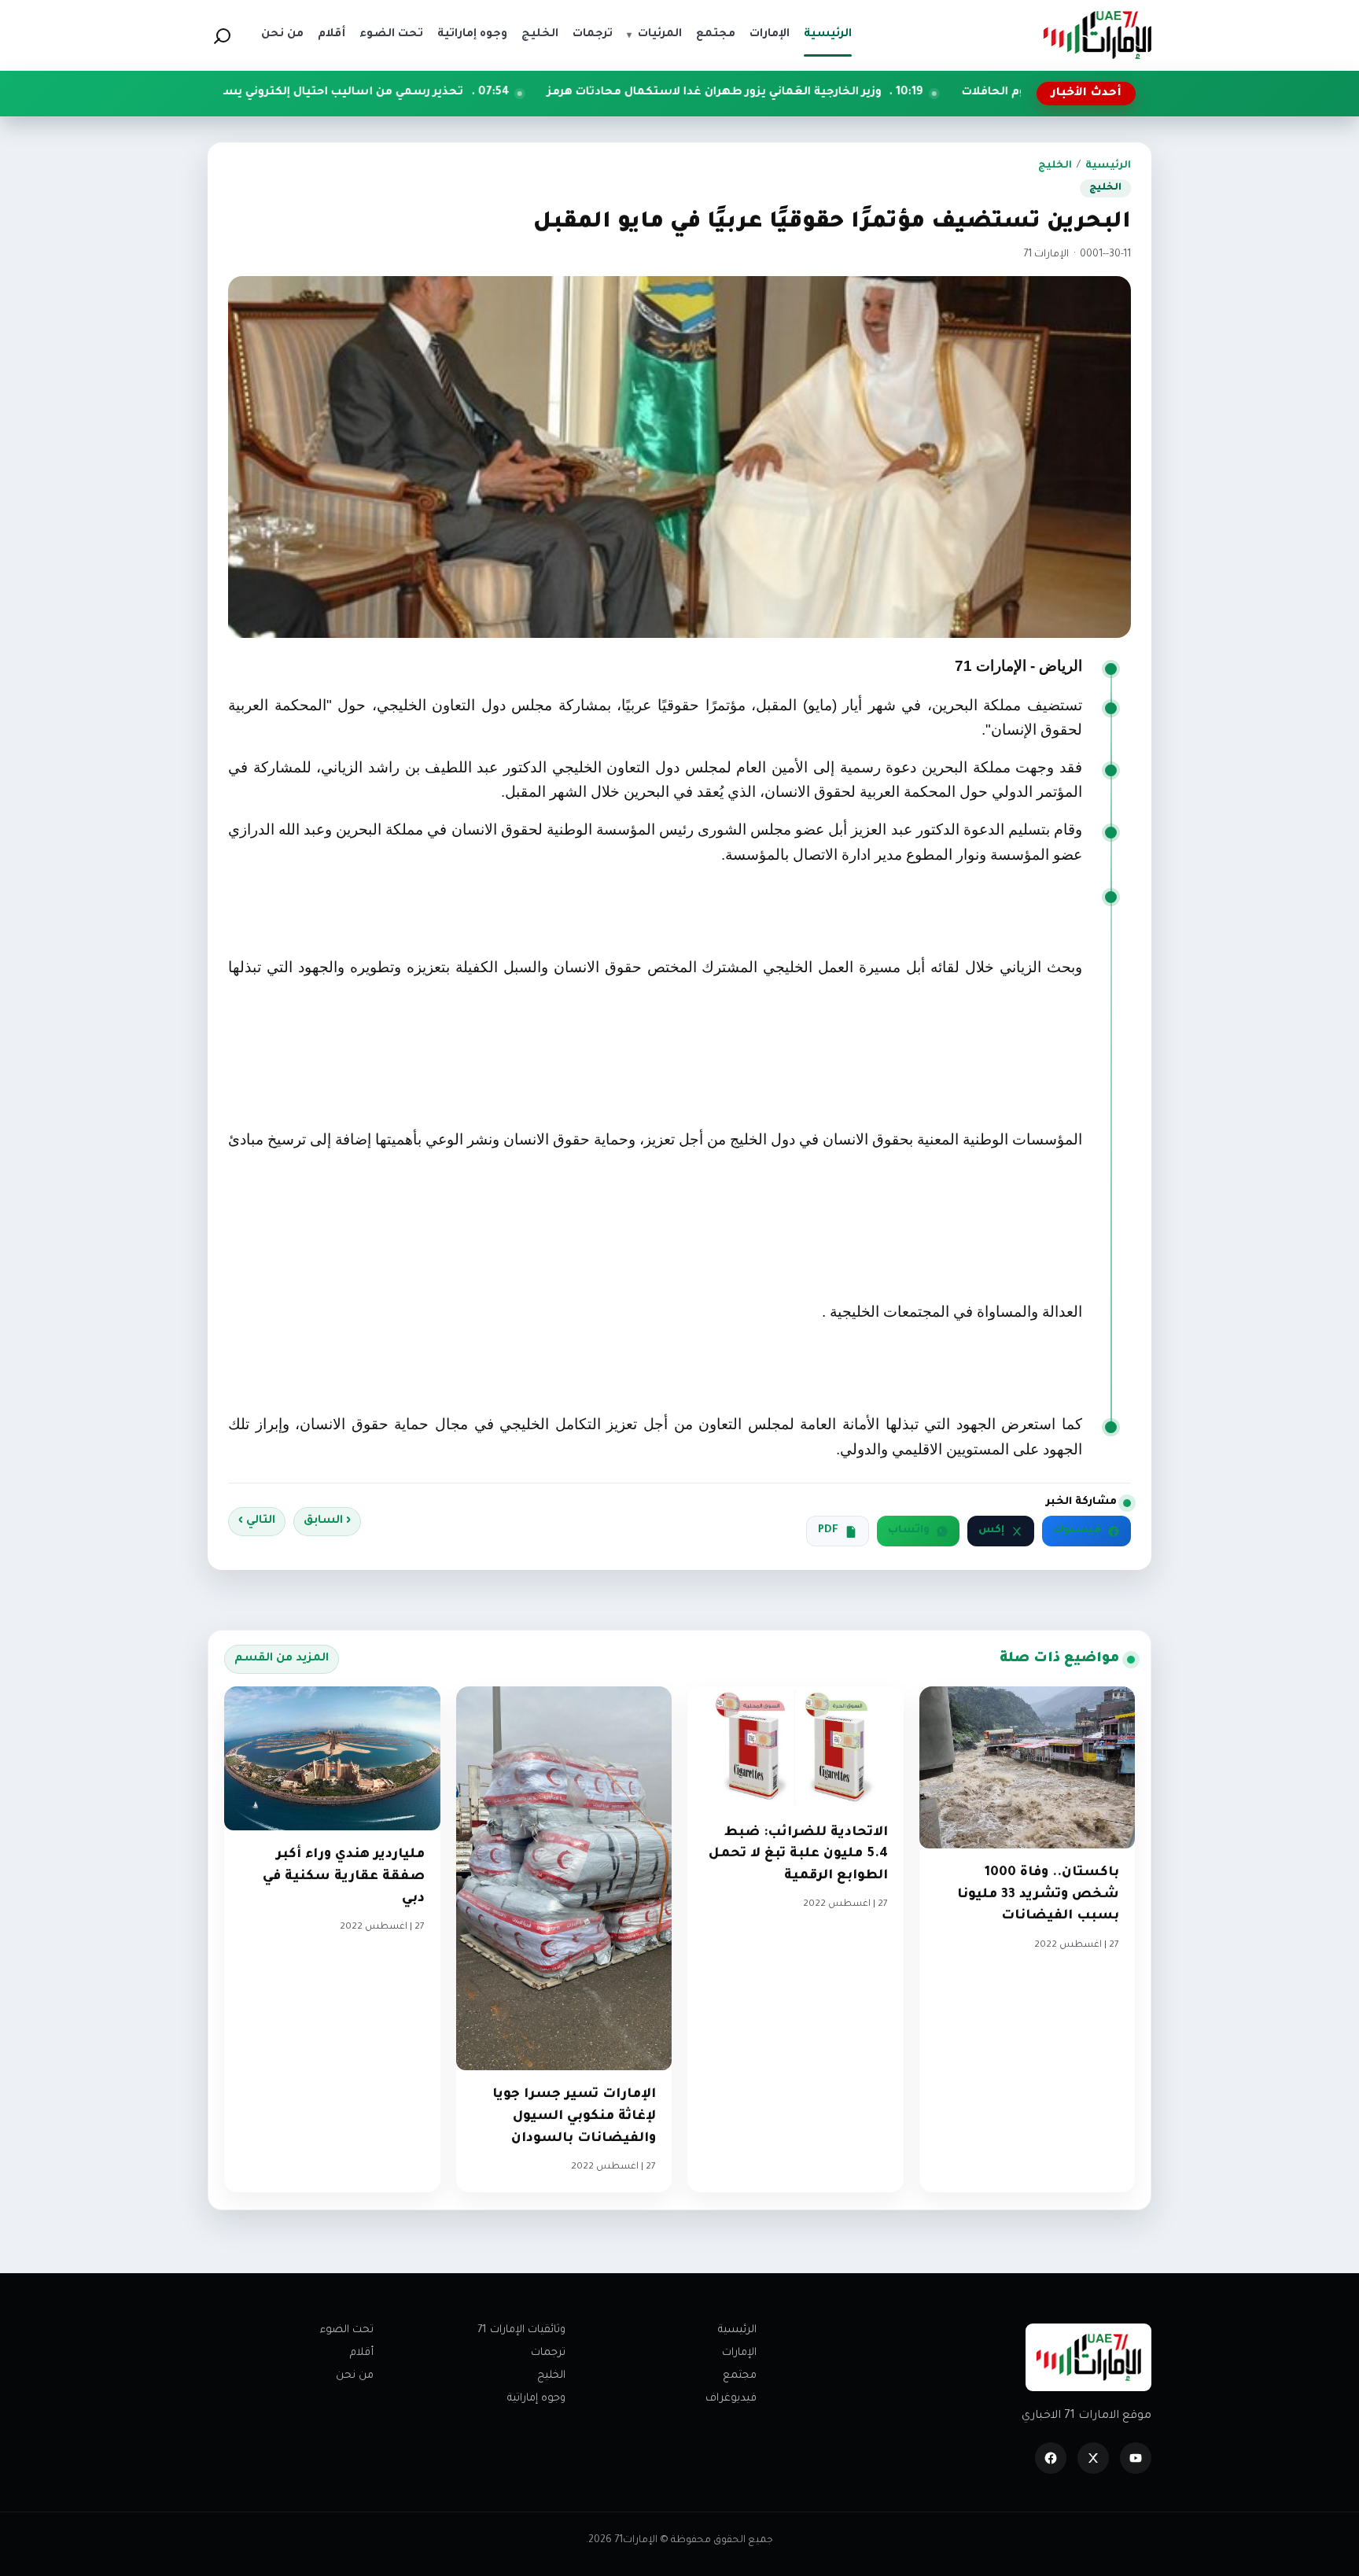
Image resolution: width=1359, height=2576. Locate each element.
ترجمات (548, 2353)
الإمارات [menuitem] (770, 35)
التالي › (257, 1521)
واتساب (909, 1531)
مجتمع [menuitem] (716, 35)
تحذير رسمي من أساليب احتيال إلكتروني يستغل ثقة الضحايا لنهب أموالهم (393, 93)
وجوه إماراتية (536, 2399)
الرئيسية (1108, 166)
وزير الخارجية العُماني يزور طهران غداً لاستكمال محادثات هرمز (849, 93)
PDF (828, 1531)
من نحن (355, 2376)
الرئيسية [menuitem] (828, 35)
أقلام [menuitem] (331, 35)
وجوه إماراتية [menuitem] (472, 35)
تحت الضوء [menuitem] (391, 35)
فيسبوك (1077, 1531)
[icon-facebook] (1051, 2458)
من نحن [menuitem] (282, 35)
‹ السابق (327, 1521)
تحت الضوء (347, 2330)
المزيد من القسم (282, 1659)
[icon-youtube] (1136, 2458)
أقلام (362, 2353)
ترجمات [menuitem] (593, 35)
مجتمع (740, 2376)
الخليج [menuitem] (540, 35)
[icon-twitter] (1093, 2458)
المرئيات (654, 35)
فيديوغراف (731, 2399)
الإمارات (739, 2353)
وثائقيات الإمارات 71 (521, 2330)
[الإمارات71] (1097, 35)
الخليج (1055, 166)
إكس (991, 1531)
